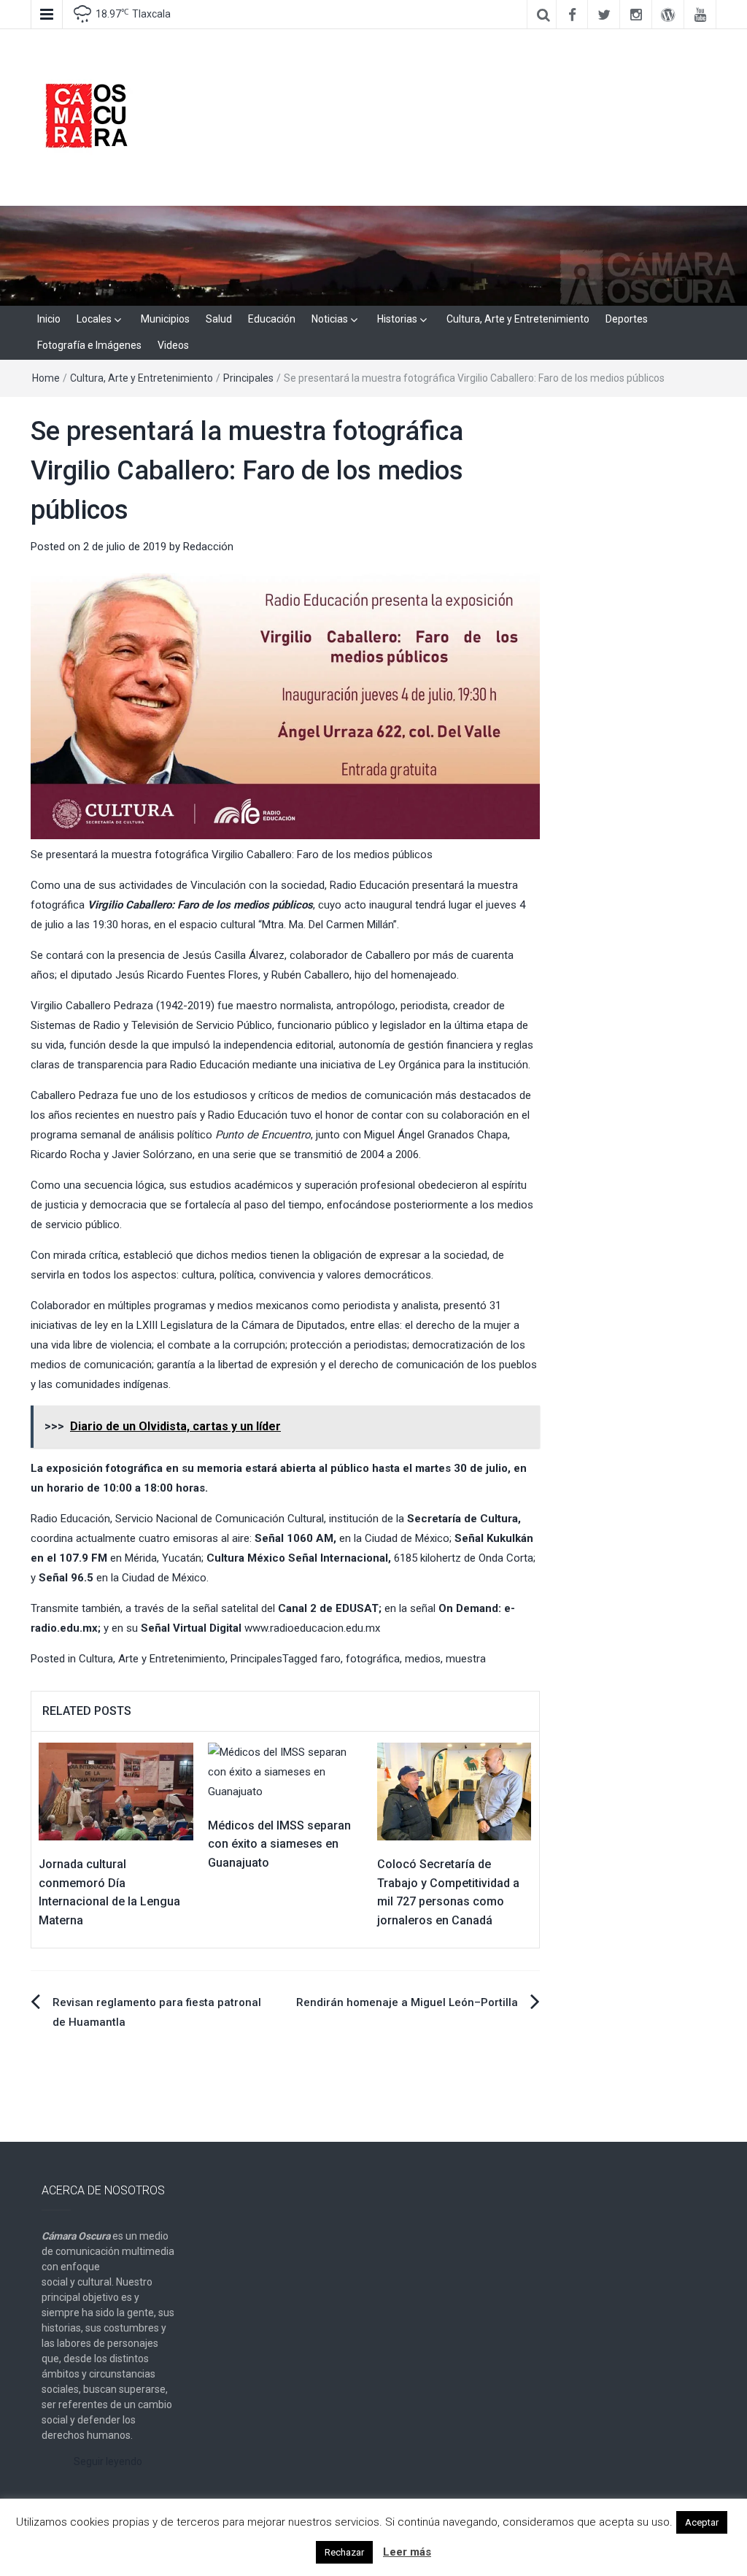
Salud (219, 319)
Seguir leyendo (108, 2461)
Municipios (165, 319)
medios (423, 1659)
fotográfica (373, 1659)
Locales (94, 319)
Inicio (49, 319)
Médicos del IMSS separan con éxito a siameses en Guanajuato (279, 1844)
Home (46, 378)
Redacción (208, 547)
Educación (272, 319)
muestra (466, 1659)
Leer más (407, 2552)
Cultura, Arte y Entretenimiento (518, 319)
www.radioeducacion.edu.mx (312, 1628)
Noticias (330, 319)
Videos (173, 345)
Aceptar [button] (702, 2522)
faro (330, 1659)
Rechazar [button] (344, 2552)
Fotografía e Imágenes (89, 345)
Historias (397, 319)
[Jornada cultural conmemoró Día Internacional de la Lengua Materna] (116, 1791)
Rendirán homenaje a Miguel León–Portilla (407, 2002)
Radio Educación (369, 885)
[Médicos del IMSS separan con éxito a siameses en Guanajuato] (285, 1771)
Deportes (627, 319)
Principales (248, 378)
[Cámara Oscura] (373, 255)
